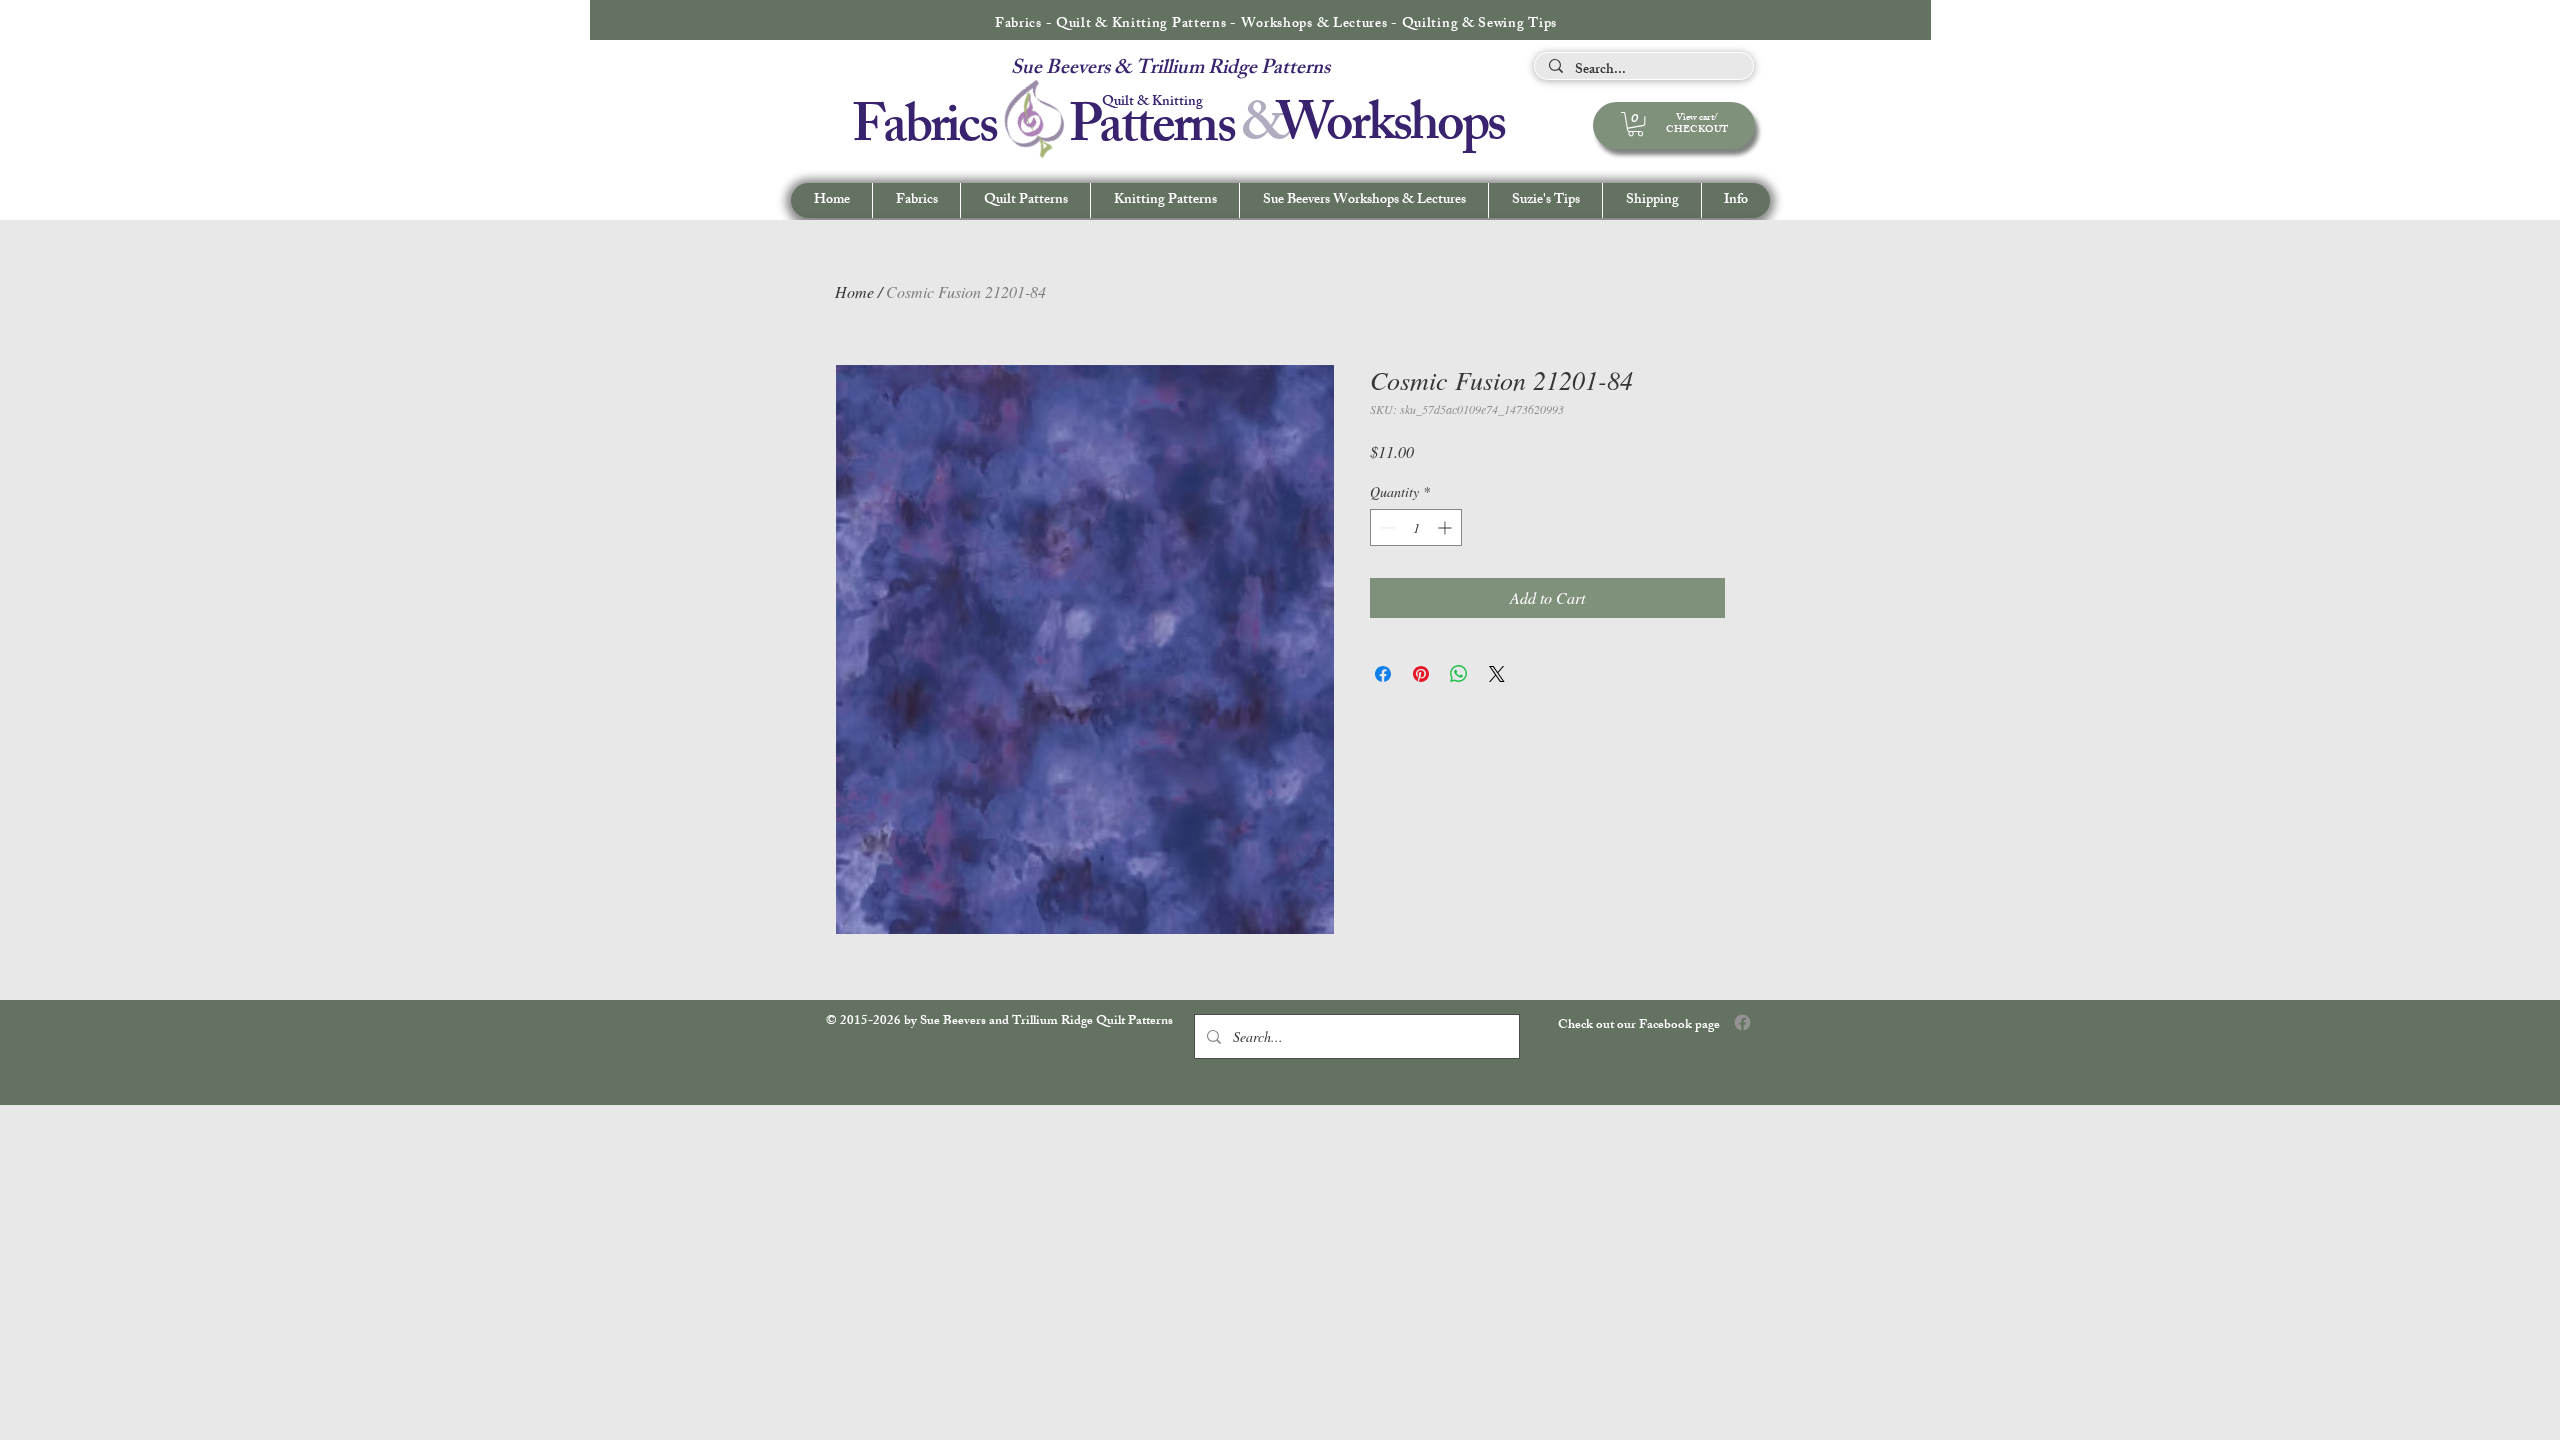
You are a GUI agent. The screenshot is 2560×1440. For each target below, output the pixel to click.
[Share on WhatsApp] (1459, 674)
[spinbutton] (1416, 527)
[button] (1735, 200)
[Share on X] (1497, 674)
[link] (1635, 124)
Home (854, 291)
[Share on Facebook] (1383, 674)
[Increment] (1446, 527)
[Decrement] (1385, 527)
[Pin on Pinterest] (1421, 674)
